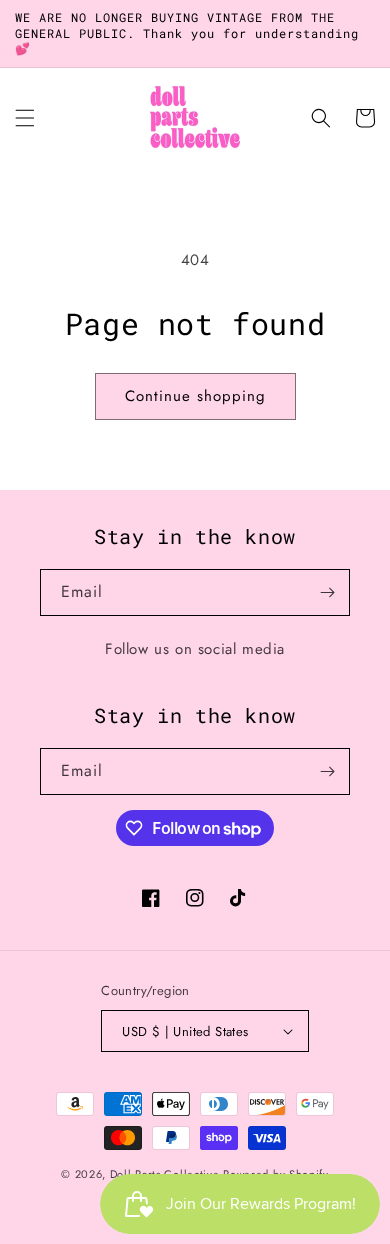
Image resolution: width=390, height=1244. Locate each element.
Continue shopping (195, 396)
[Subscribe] (327, 592)
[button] (25, 118)
